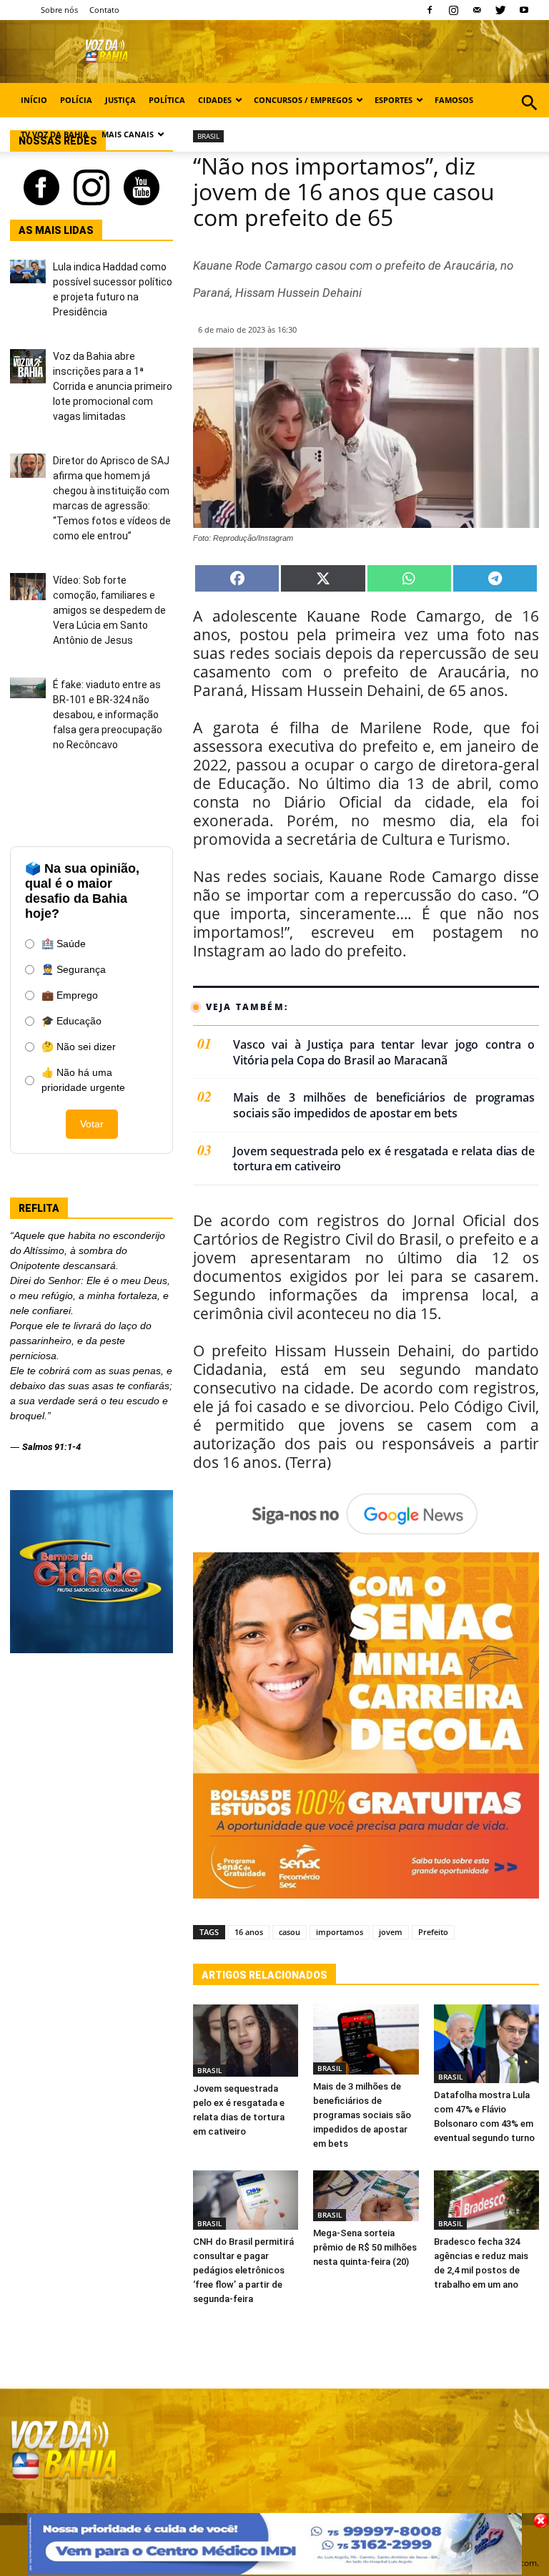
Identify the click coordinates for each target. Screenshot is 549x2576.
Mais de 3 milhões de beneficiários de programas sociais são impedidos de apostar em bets (384, 1106)
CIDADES (215, 100)
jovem (391, 1932)
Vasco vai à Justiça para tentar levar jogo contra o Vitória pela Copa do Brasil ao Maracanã (384, 1053)
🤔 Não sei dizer (79, 1047)
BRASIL (209, 2070)
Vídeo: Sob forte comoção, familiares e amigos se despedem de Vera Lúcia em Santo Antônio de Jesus (109, 610)
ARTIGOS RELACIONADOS (264, 1975)
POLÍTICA (167, 100)
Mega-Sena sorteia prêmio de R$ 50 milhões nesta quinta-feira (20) (365, 2247)
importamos (340, 1932)
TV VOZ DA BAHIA (55, 134)
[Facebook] (430, 10)
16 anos (249, 1932)
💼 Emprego (70, 995)
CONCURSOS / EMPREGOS (303, 100)
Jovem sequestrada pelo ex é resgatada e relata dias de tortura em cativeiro (384, 1159)
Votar (92, 1124)
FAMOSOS (454, 100)
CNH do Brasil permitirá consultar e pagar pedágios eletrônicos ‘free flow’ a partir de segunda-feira (243, 2270)
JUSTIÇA (120, 100)
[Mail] (477, 10)
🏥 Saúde (64, 944)
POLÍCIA (76, 100)
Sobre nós (59, 10)
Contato (104, 10)
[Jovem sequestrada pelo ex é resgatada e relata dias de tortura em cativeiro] (246, 2041)
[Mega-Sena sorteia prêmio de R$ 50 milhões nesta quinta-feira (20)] (366, 2196)
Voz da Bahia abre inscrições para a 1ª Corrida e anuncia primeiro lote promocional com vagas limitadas (113, 386)
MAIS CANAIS (128, 134)
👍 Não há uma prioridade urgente (83, 1080)
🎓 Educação (71, 1021)
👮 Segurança (74, 969)
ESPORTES (394, 100)
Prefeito (433, 1932)
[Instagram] (453, 10)
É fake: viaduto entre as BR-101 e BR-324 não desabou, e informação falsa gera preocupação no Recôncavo (108, 715)
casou (290, 1932)
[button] (529, 118)
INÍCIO (34, 100)
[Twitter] (500, 10)
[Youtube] (524, 10)
